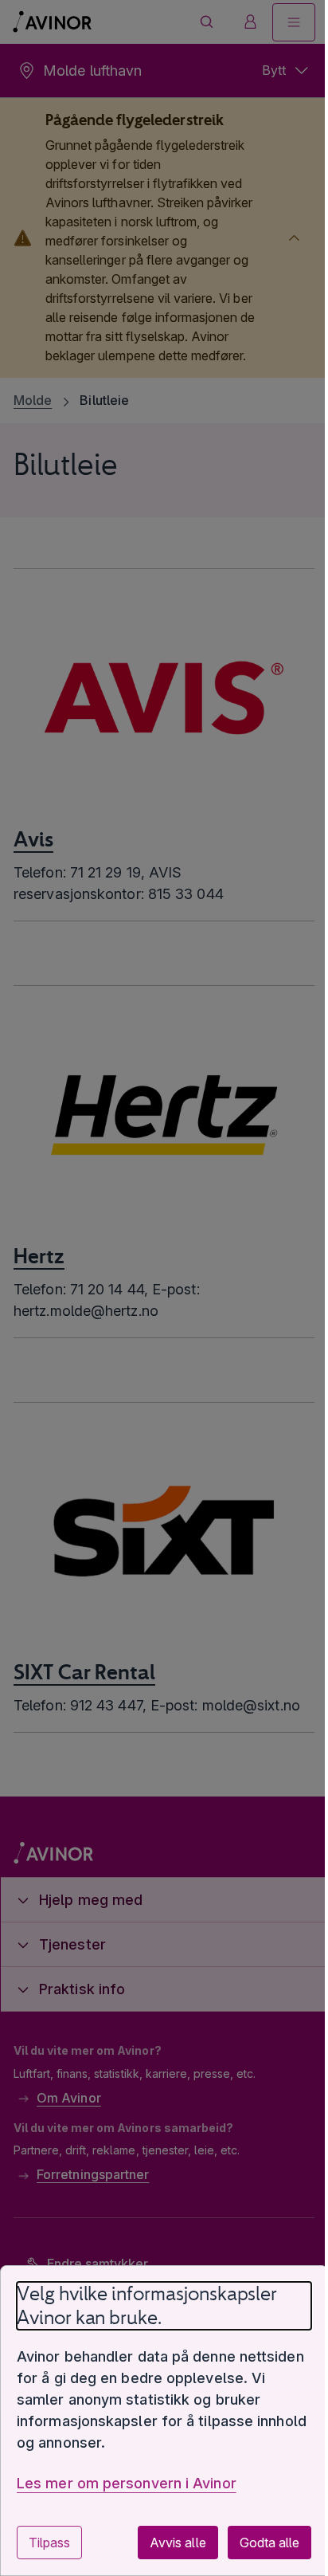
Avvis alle (166, 2543)
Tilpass (49, 2543)
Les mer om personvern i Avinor (127, 2483)
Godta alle (258, 2543)
